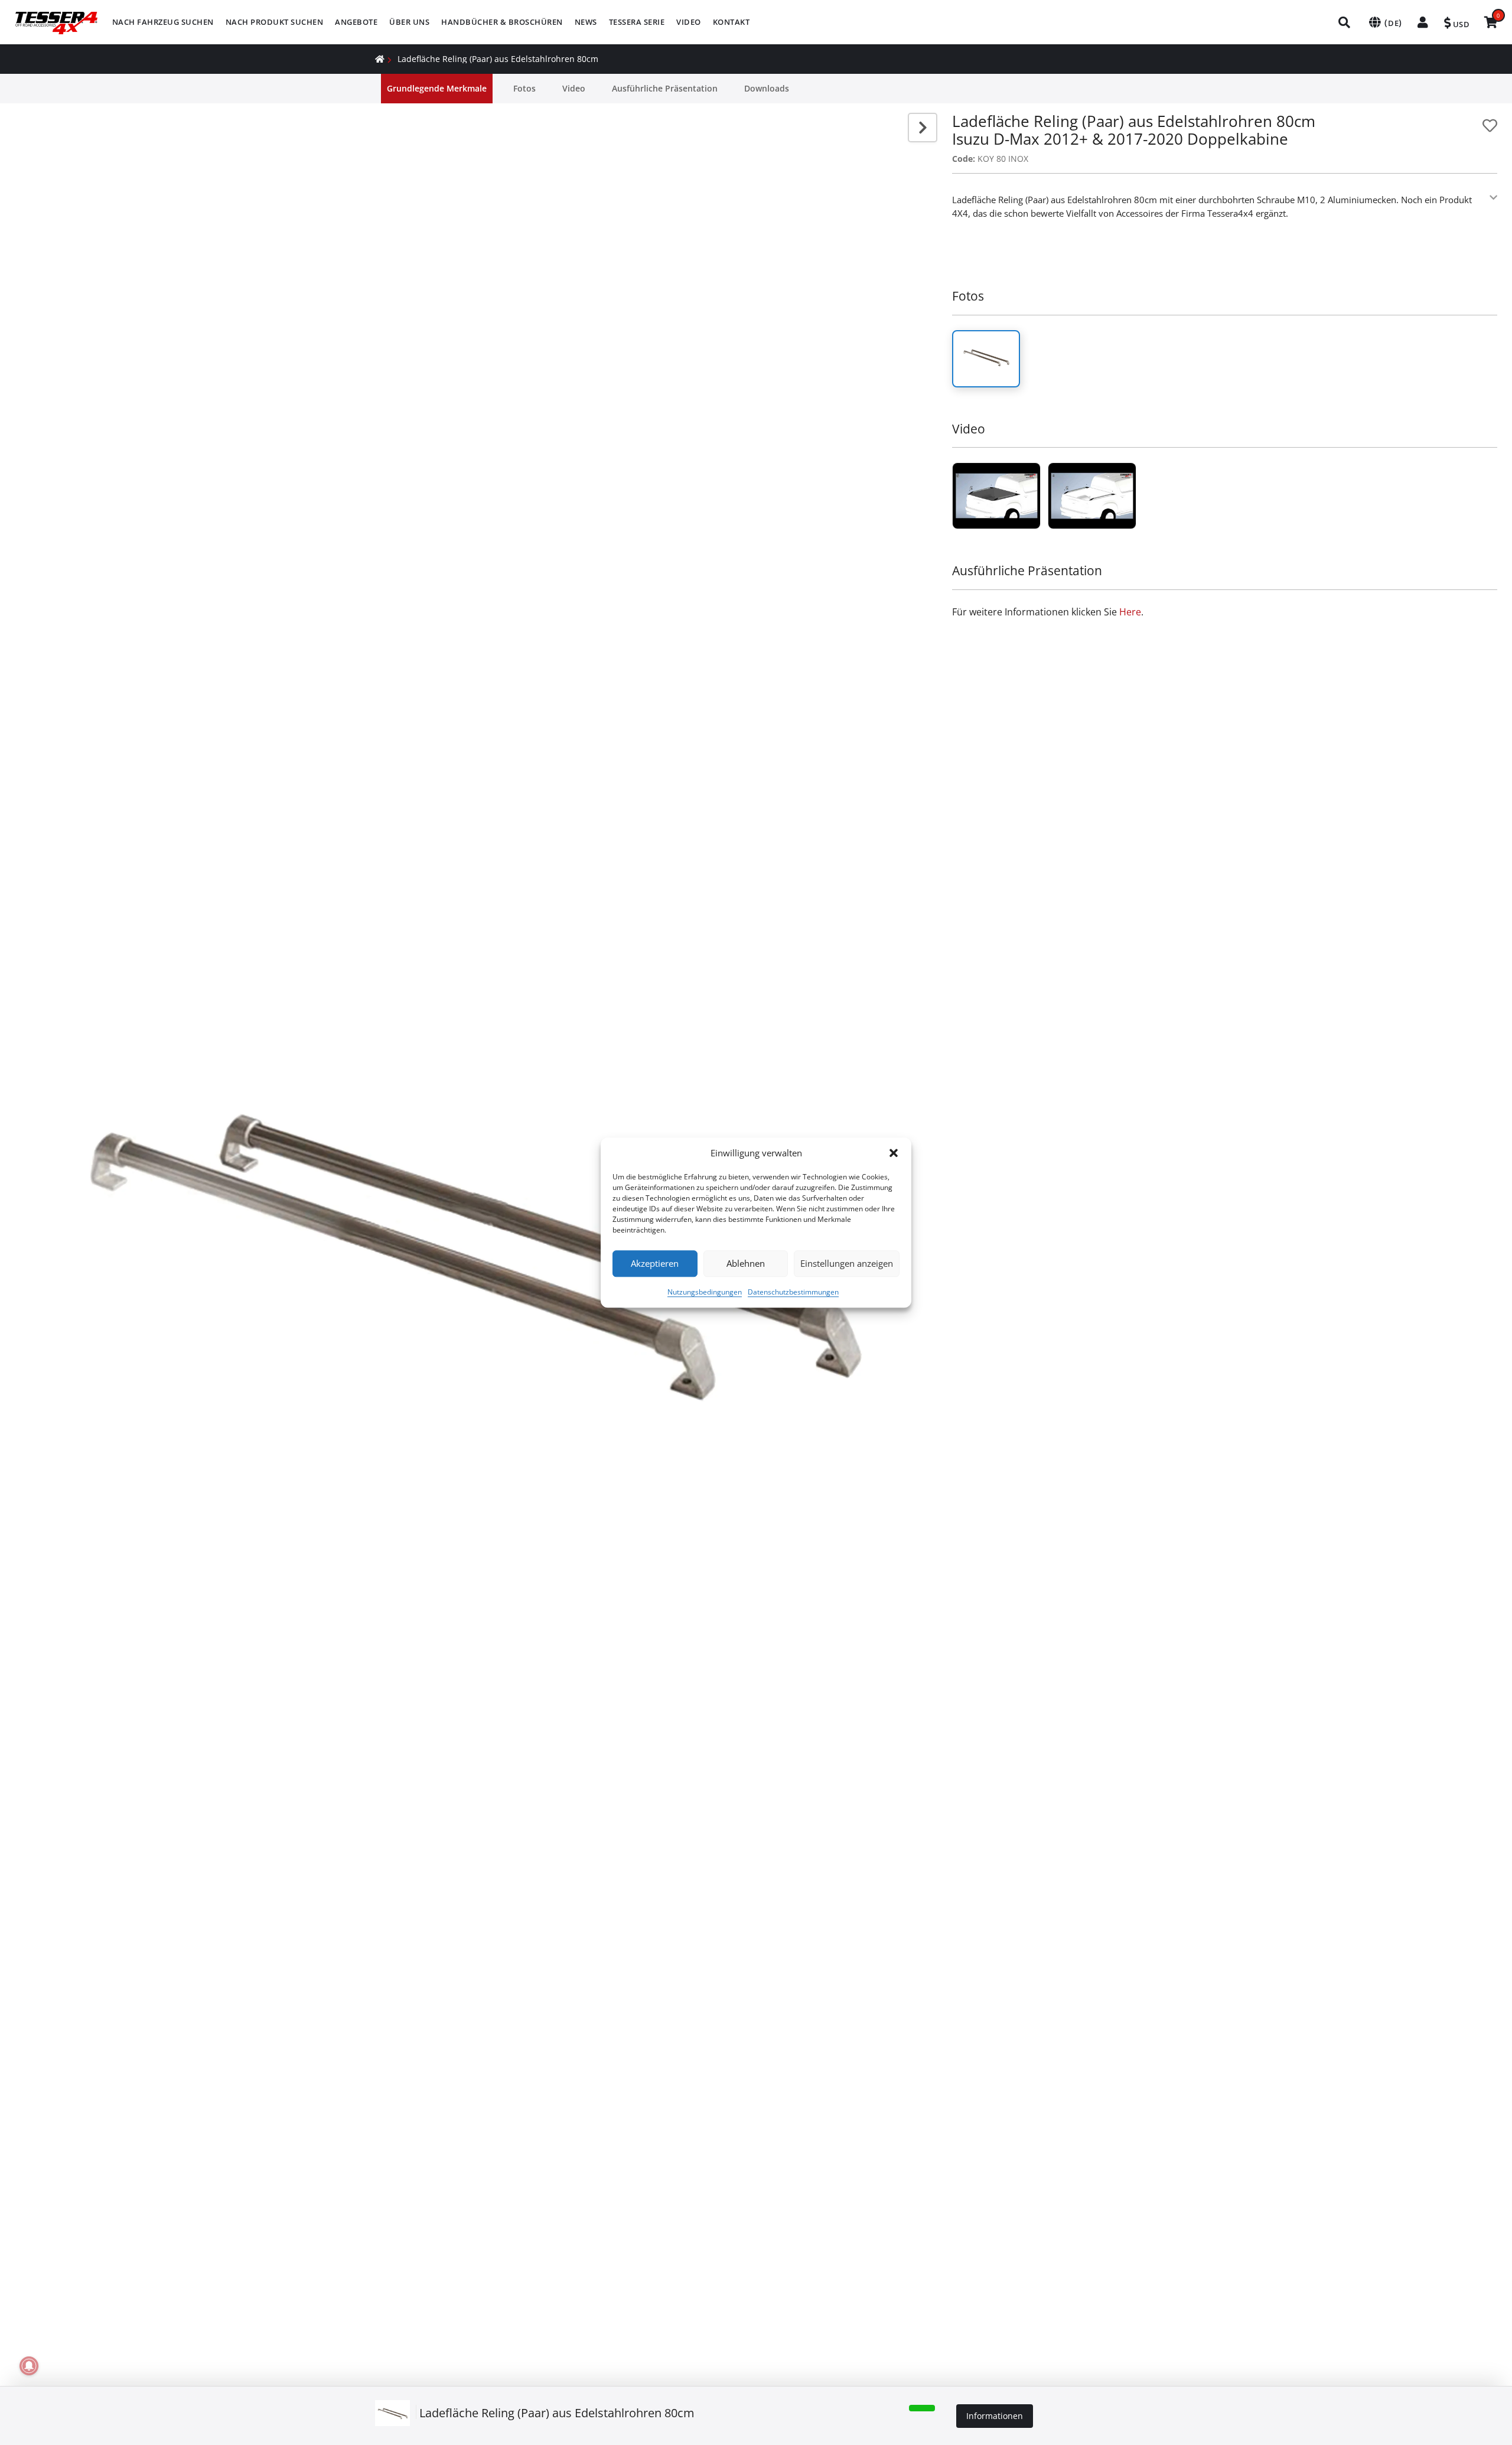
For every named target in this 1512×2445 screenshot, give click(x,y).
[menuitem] (163, 22)
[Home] (380, 59)
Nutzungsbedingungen (705, 1292)
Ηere (1130, 612)
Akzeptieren (655, 1263)
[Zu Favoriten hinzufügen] (1490, 125)
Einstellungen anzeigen (847, 1263)
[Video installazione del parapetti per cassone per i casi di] (996, 496)
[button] (894, 1153)
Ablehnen (746, 1263)
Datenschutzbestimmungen (793, 1292)
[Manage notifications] (29, 2366)
